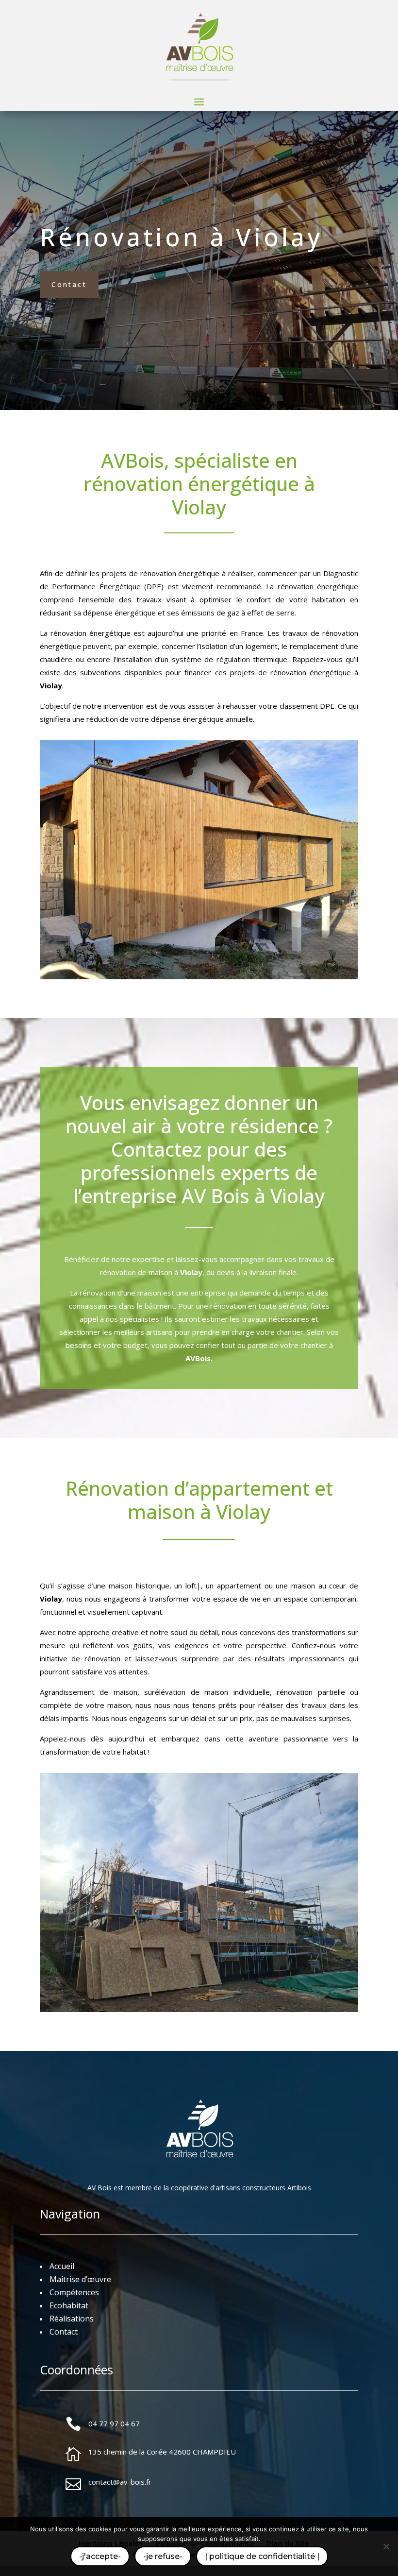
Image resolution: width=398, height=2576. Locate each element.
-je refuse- (163, 2556)
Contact (69, 284)
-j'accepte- (100, 2556)
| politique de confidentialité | (262, 2556)
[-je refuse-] (386, 2546)
